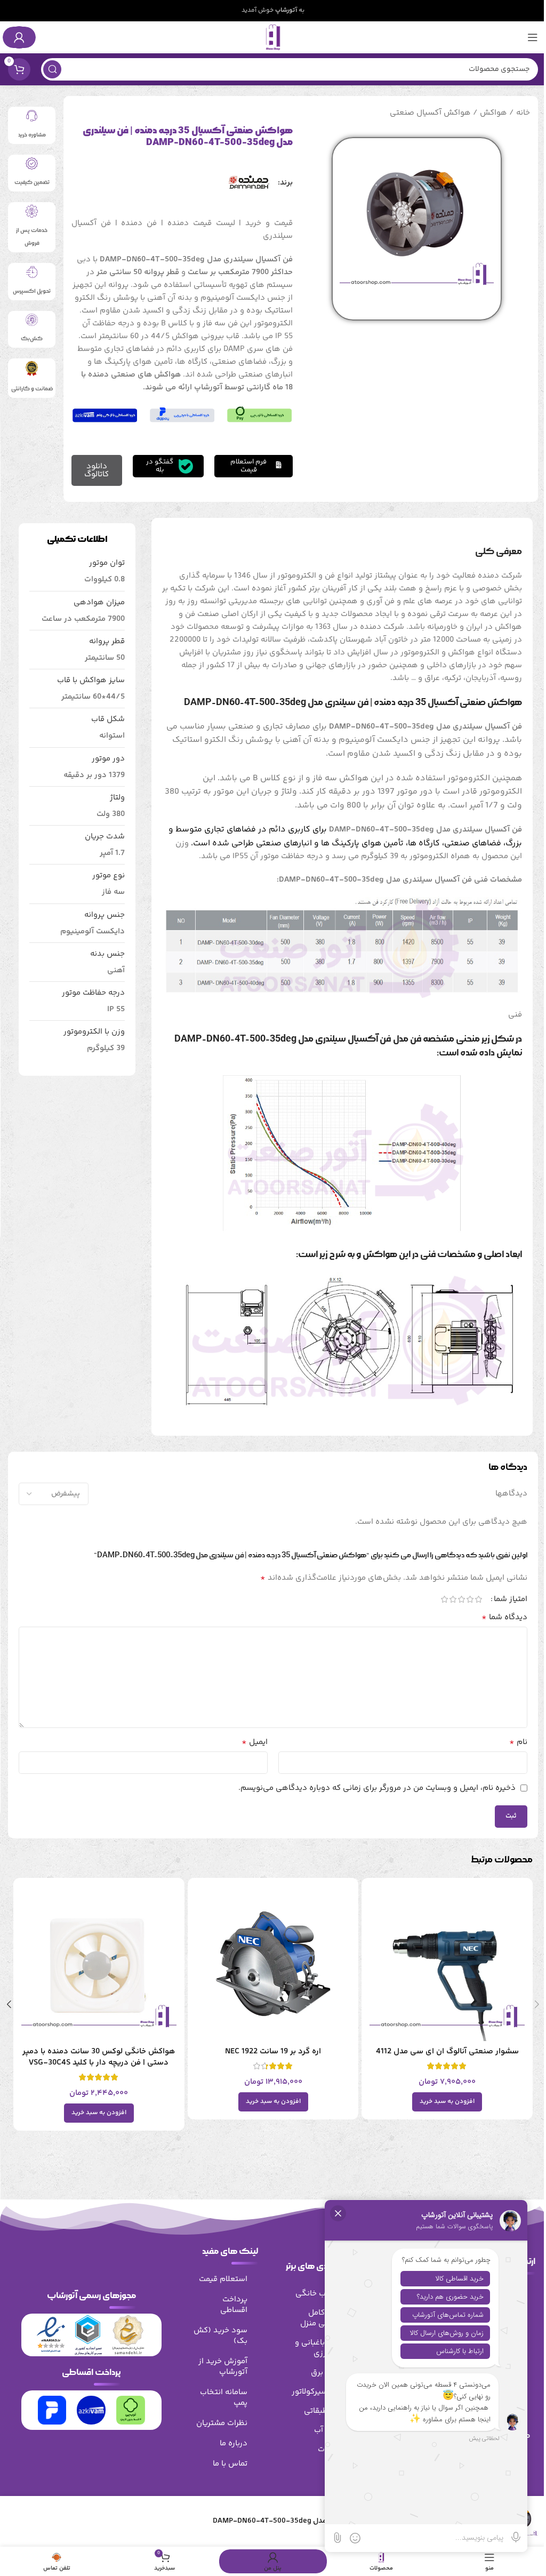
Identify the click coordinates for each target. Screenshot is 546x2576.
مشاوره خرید (32, 135)
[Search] (52, 69)
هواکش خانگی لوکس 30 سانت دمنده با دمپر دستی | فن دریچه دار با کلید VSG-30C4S (99, 2057)
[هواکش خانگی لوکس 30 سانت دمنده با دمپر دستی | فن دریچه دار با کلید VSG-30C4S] (99, 1963)
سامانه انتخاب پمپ (224, 2398)
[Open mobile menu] (533, 37)
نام (518, 1742)
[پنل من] (19, 37)
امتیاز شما (511, 1599)
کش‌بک (32, 339)
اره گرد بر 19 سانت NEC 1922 (273, 2051)
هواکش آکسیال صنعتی (430, 113)
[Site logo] (273, 37)
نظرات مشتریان (222, 2423)
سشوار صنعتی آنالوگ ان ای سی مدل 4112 (447, 2051)
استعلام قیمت (223, 2279)
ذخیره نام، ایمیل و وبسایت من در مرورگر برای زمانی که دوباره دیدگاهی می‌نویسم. (377, 1788)
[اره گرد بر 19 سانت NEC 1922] (273, 1963)
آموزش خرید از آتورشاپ (223, 2367)
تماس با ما (230, 2464)
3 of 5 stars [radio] (461, 1599)
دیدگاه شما (504, 1618)
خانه (523, 113)
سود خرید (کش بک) (220, 2336)
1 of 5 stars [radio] (478, 1599)
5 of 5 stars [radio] (444, 1599)
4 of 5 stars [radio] (453, 1599)
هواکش (493, 113)
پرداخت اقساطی (234, 2305)
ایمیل (255, 1742)
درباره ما (234, 2443)
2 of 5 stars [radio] (470, 1599)
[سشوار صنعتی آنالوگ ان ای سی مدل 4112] (447, 1963)
